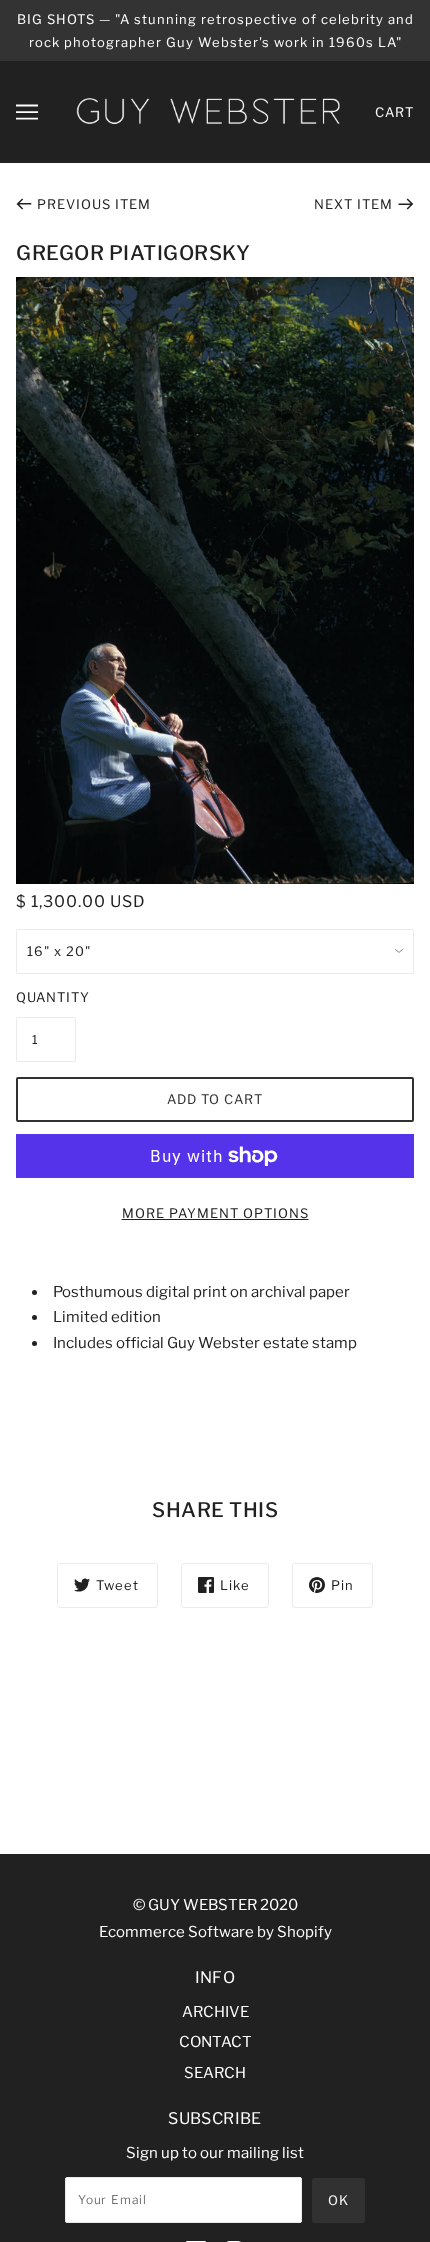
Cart (394, 112)
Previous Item (94, 204)
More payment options (215, 1213)
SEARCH (215, 2073)
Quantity (46, 997)
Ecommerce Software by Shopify (215, 1932)
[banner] (208, 111)
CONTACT (215, 2042)
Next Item (353, 204)
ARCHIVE (215, 2012)
